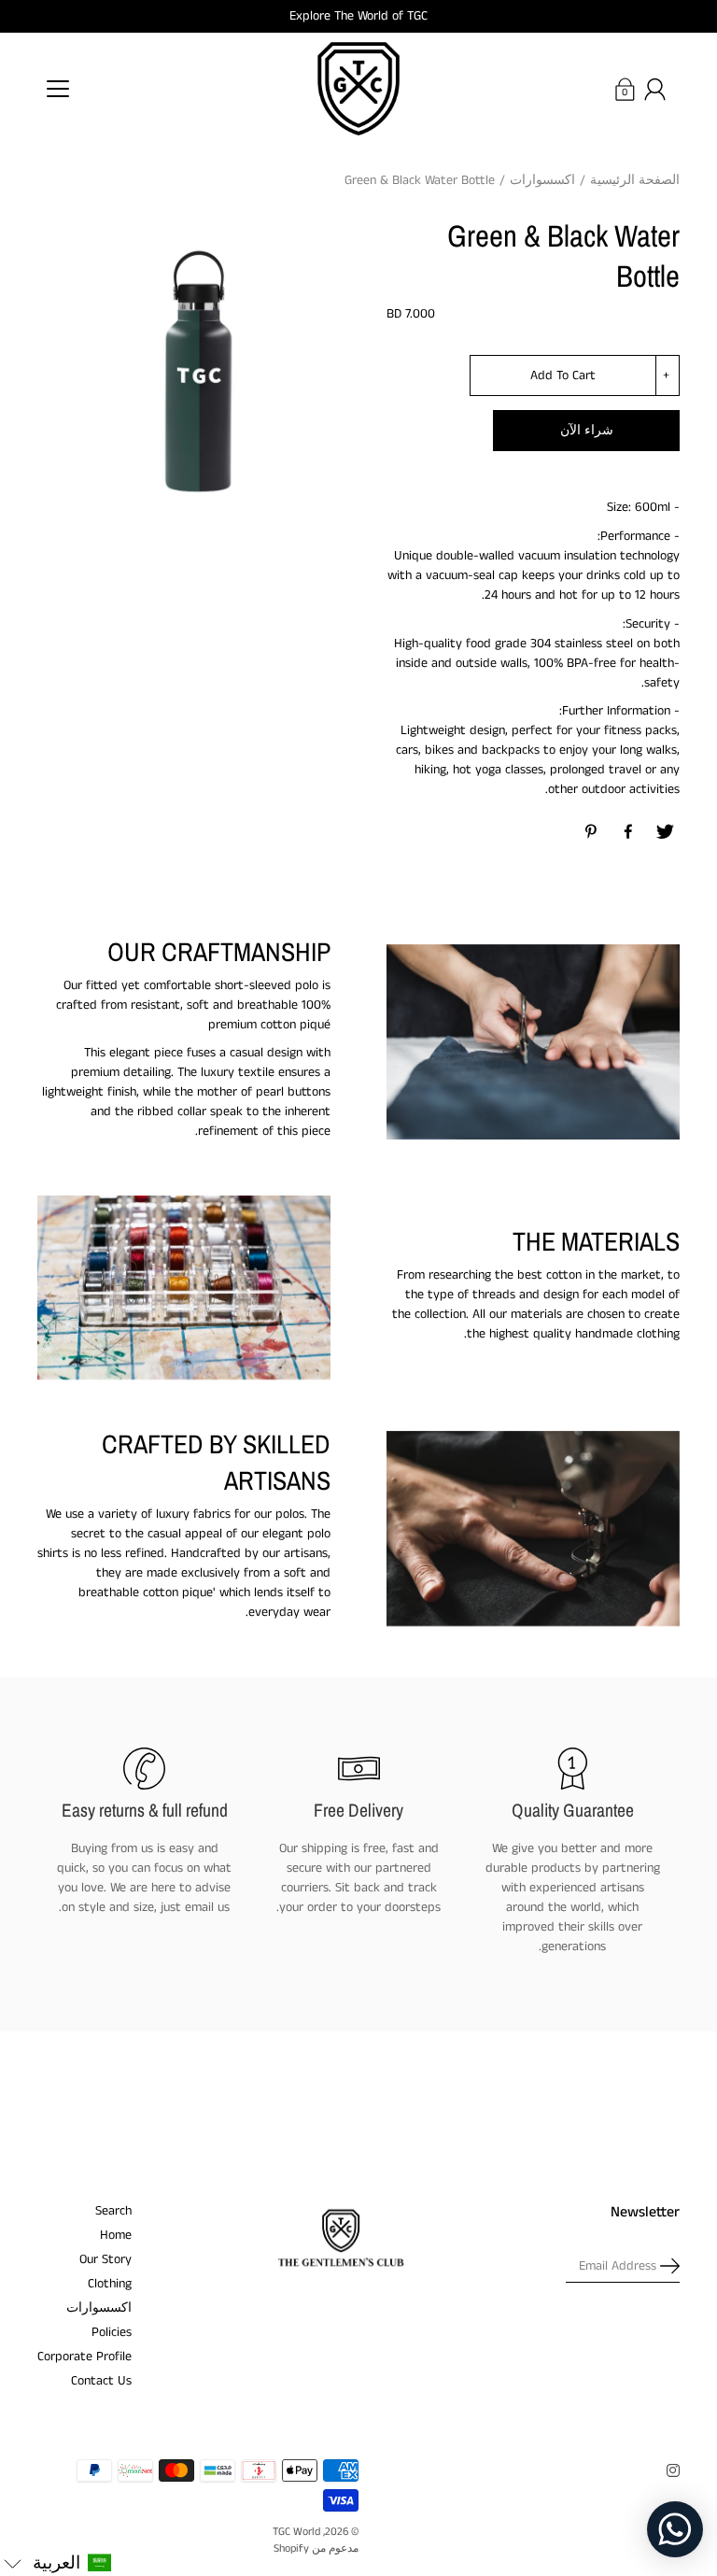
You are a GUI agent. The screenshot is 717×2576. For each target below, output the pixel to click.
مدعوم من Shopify (316, 2548)
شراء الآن (587, 431)
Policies (112, 2332)
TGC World (296, 2532)
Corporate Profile (84, 2357)
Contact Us (101, 2381)
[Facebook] (628, 832)
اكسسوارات (542, 180)
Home (116, 2235)
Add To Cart (563, 375)
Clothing (110, 2284)
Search (113, 2211)
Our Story (105, 2259)
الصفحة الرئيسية (635, 180)
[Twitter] (665, 832)
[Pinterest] (592, 832)
